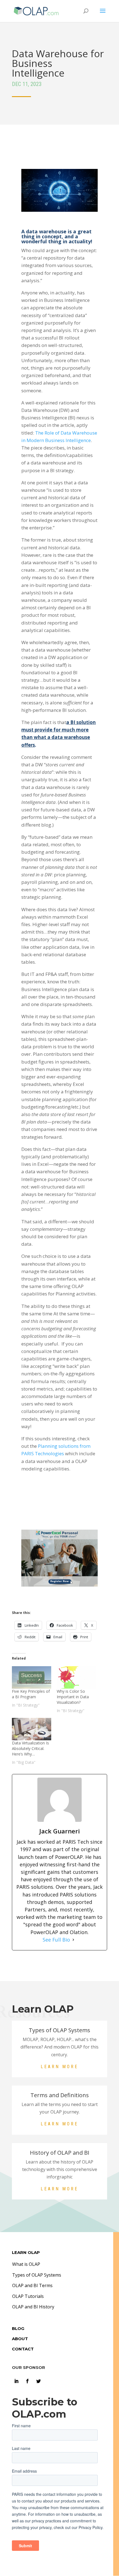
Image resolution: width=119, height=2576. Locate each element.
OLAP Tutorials (28, 2296)
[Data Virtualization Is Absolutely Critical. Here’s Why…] (32, 1729)
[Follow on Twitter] (38, 2381)
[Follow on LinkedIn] (16, 2381)
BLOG (18, 2328)
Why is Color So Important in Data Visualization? (73, 1697)
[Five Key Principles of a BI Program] (32, 1677)
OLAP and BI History (33, 2307)
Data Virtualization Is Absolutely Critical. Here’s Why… (30, 1748)
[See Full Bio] (73, 1940)
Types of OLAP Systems (37, 2275)
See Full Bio (56, 1940)
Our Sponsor (29, 2367)
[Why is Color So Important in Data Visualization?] (76, 1677)
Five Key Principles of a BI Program (31, 1694)
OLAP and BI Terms (32, 2285)
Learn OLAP (26, 2252)
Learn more (59, 2067)
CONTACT (23, 2349)
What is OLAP (26, 2264)
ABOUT (20, 2339)
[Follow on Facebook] (27, 2381)
